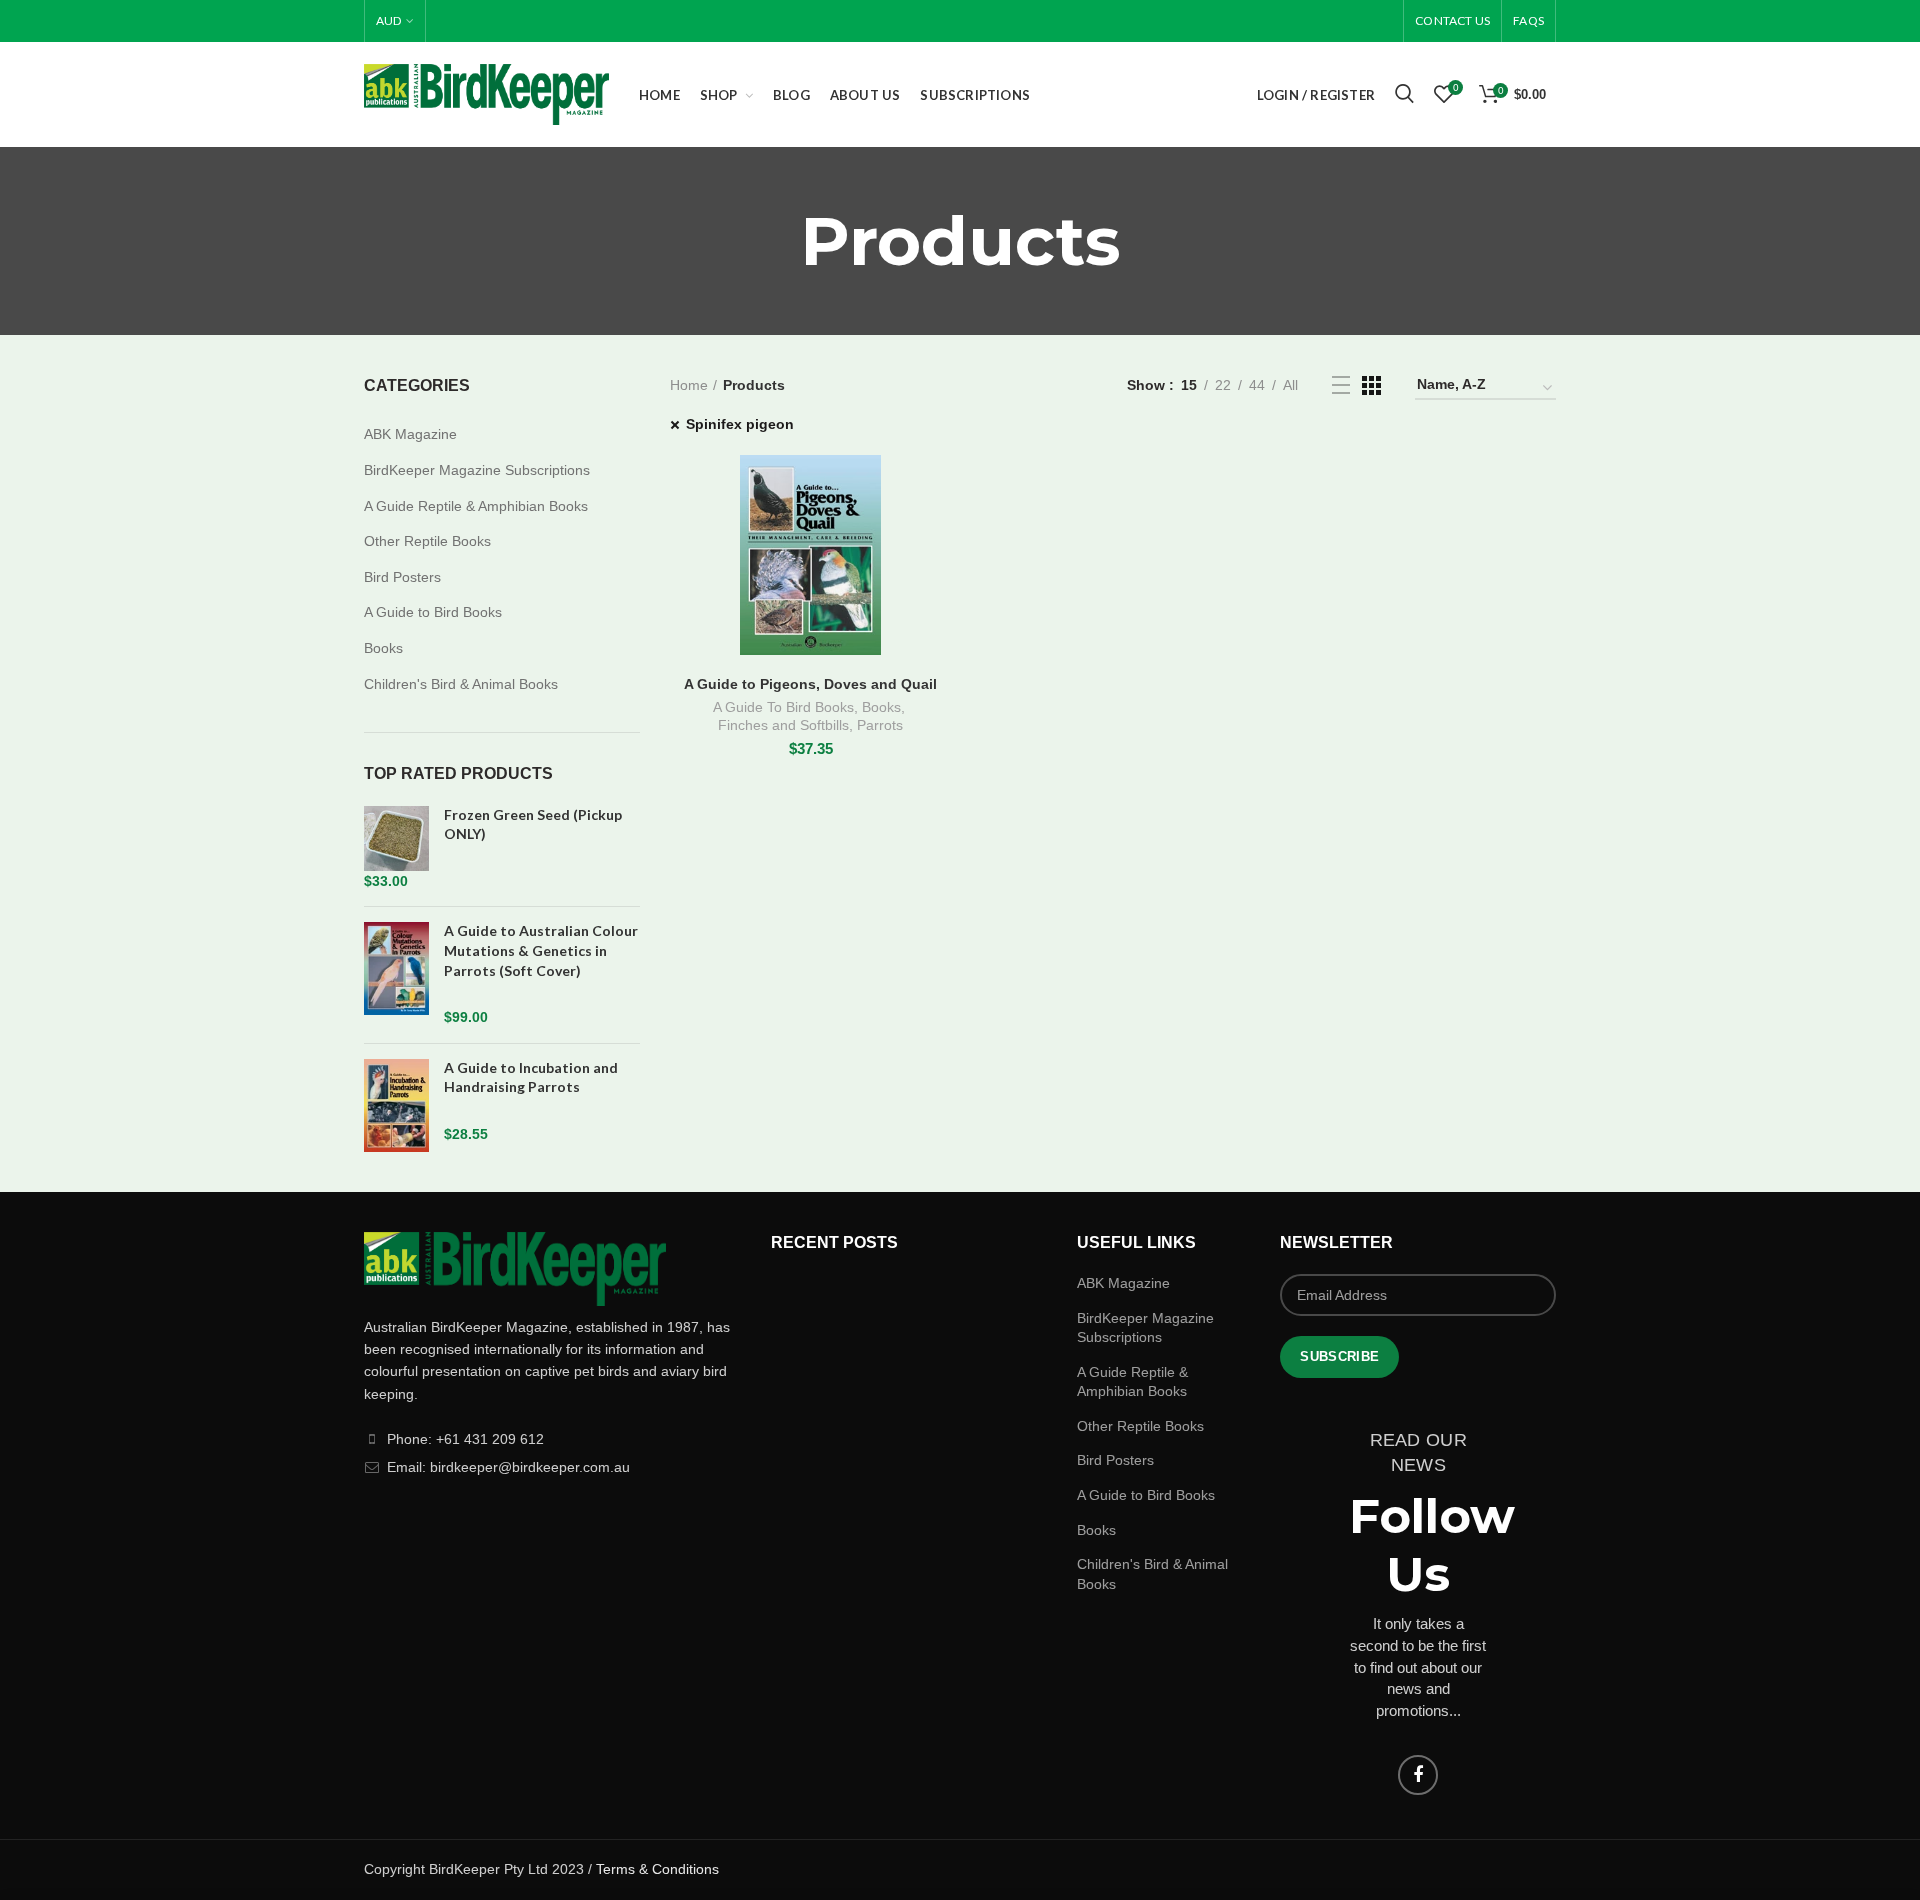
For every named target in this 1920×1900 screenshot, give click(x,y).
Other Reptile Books (427, 541)
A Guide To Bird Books (783, 707)
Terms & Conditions (657, 1869)
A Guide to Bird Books (433, 612)
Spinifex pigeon (740, 424)
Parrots (880, 725)
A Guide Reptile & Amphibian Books (476, 506)
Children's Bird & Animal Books (461, 684)
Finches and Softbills (783, 725)
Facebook (1418, 1775)
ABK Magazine (410, 434)
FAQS (1528, 20)
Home (689, 385)
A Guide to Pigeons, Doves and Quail (810, 684)
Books (881, 707)
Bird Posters (402, 577)
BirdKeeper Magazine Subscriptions (477, 470)
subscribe (1339, 1356)
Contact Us (1452, 20)
